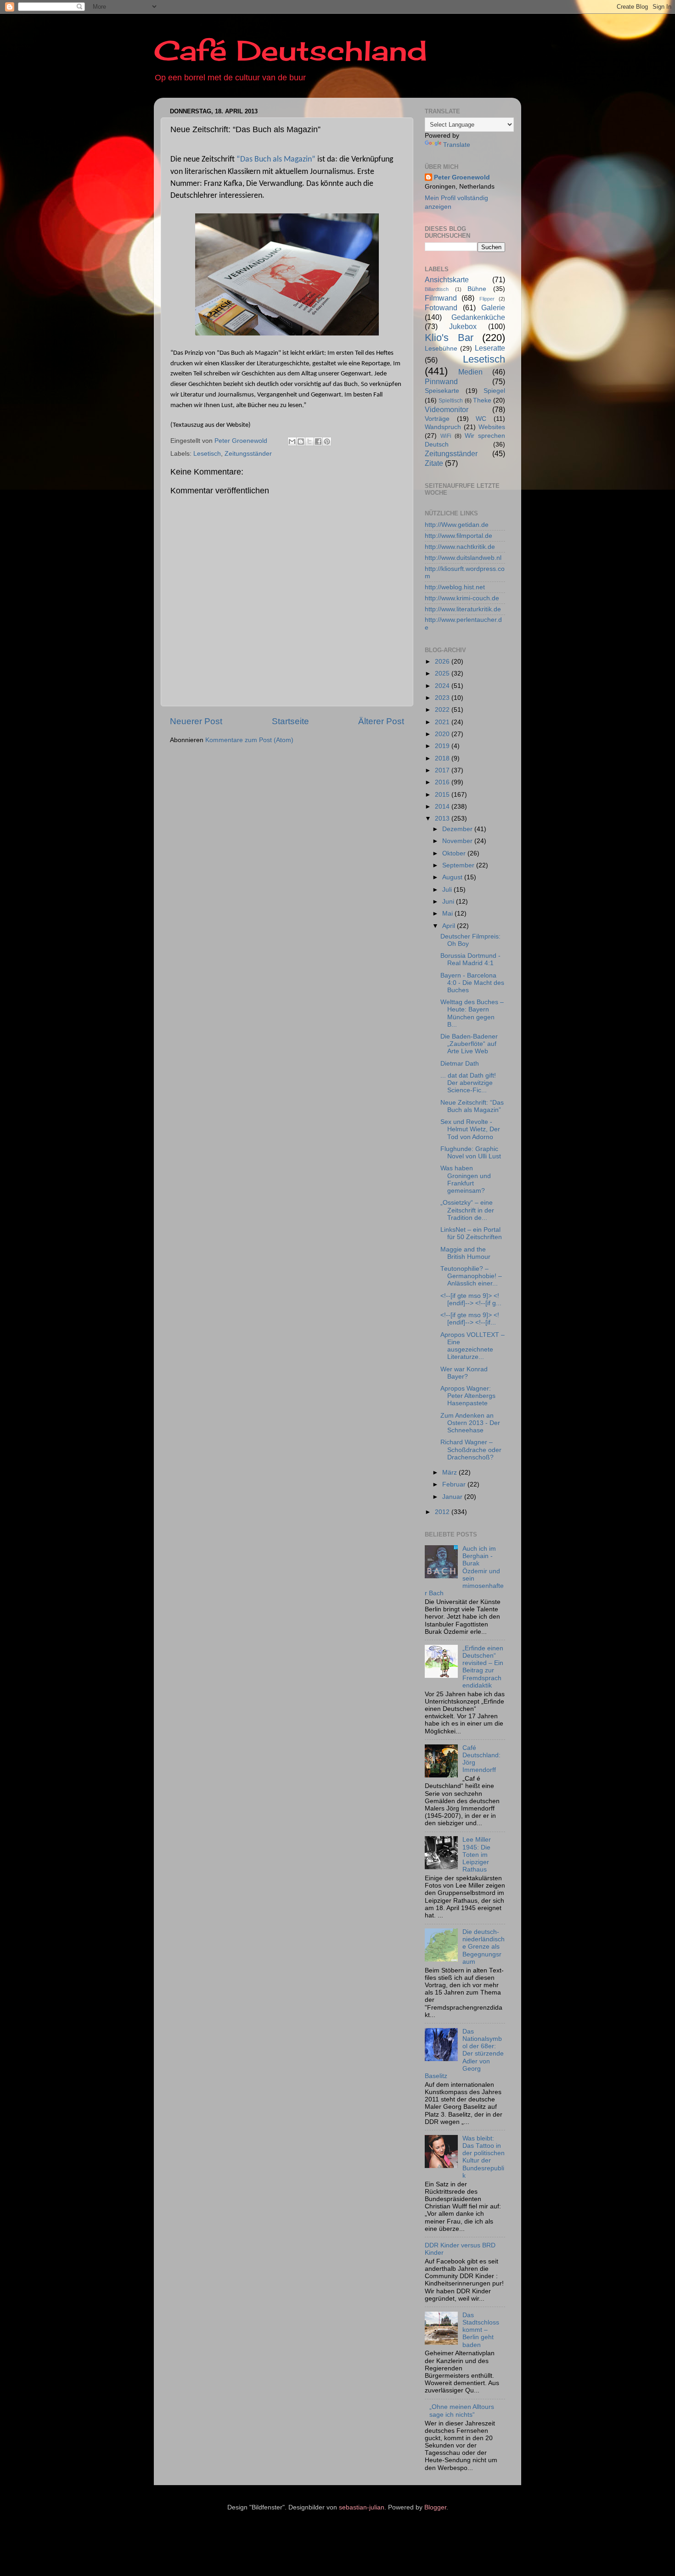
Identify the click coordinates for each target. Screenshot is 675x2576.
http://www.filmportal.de (458, 536)
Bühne (477, 289)
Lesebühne (441, 349)
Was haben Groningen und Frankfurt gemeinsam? (466, 1179)
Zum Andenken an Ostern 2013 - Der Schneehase (470, 1423)
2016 (443, 782)
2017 (443, 770)
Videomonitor (447, 409)
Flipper (487, 299)
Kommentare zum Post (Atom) (249, 740)
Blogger (435, 2507)
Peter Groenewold (462, 177)
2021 (443, 722)
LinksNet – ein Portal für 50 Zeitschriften (471, 1233)
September (459, 865)
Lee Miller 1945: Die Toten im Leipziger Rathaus (477, 1855)
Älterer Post (381, 721)
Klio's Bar (449, 338)
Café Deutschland (290, 50)
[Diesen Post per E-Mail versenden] (292, 441)
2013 (443, 819)
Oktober (455, 853)
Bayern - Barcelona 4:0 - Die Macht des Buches (472, 983)
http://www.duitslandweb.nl (463, 558)
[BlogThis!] (301, 441)
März (450, 1472)
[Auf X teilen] (309, 441)
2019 (443, 746)
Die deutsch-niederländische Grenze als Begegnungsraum (484, 1947)
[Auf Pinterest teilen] (327, 441)
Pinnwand (441, 381)
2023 (443, 698)
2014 (443, 807)
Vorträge (437, 419)
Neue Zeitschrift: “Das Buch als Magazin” (472, 1106)
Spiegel (494, 391)
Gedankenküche (478, 317)
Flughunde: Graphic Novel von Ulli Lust (471, 1153)
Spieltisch (451, 401)
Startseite (290, 721)
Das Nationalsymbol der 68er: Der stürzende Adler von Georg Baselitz (464, 2054)
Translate (457, 145)
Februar (455, 1484)
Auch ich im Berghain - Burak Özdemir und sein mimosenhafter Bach (464, 1571)
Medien (470, 372)
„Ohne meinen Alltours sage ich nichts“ (462, 2411)
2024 (443, 686)
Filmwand (441, 298)
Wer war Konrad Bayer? (464, 1373)
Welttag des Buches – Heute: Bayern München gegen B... (472, 1013)
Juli (448, 890)
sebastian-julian (362, 2507)
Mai (448, 914)
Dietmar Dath (460, 1064)
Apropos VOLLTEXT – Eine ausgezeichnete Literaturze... (472, 1346)
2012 (443, 1512)
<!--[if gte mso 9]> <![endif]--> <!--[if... (470, 1319)
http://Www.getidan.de (457, 525)
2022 (443, 710)
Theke (482, 400)
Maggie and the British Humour (465, 1253)
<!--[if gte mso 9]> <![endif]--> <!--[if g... (471, 1299)
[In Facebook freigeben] (318, 441)
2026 (443, 662)
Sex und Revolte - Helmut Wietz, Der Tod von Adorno (470, 1129)
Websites (492, 427)
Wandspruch (443, 427)
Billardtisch (437, 289)
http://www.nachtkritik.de (460, 547)
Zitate (434, 463)
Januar (453, 1497)
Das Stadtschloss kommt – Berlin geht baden (481, 2330)
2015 (443, 795)
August (453, 877)
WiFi (446, 436)
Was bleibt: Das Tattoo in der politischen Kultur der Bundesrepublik (484, 2157)
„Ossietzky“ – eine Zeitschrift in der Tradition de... (467, 1210)
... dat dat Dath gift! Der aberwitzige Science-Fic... (468, 1083)
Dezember (458, 829)
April (450, 926)
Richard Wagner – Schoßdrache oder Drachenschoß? (471, 1450)
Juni (449, 902)
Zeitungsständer (248, 454)
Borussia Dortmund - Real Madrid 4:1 (470, 959)
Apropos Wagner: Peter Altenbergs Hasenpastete (468, 1396)
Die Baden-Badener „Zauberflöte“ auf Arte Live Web (469, 1044)
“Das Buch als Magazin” (276, 159)
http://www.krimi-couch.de (462, 598)
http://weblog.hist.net (455, 587)
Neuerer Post (196, 721)
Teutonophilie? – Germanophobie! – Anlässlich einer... (471, 1276)
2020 (443, 734)
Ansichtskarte (447, 279)
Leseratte (490, 348)
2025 (443, 673)
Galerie (493, 307)
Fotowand (441, 307)
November (458, 841)
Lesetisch (207, 454)
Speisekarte (442, 391)
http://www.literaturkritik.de (463, 609)
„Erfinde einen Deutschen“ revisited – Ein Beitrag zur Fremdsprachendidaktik (483, 1667)
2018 (443, 758)
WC (481, 419)
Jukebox (463, 326)
